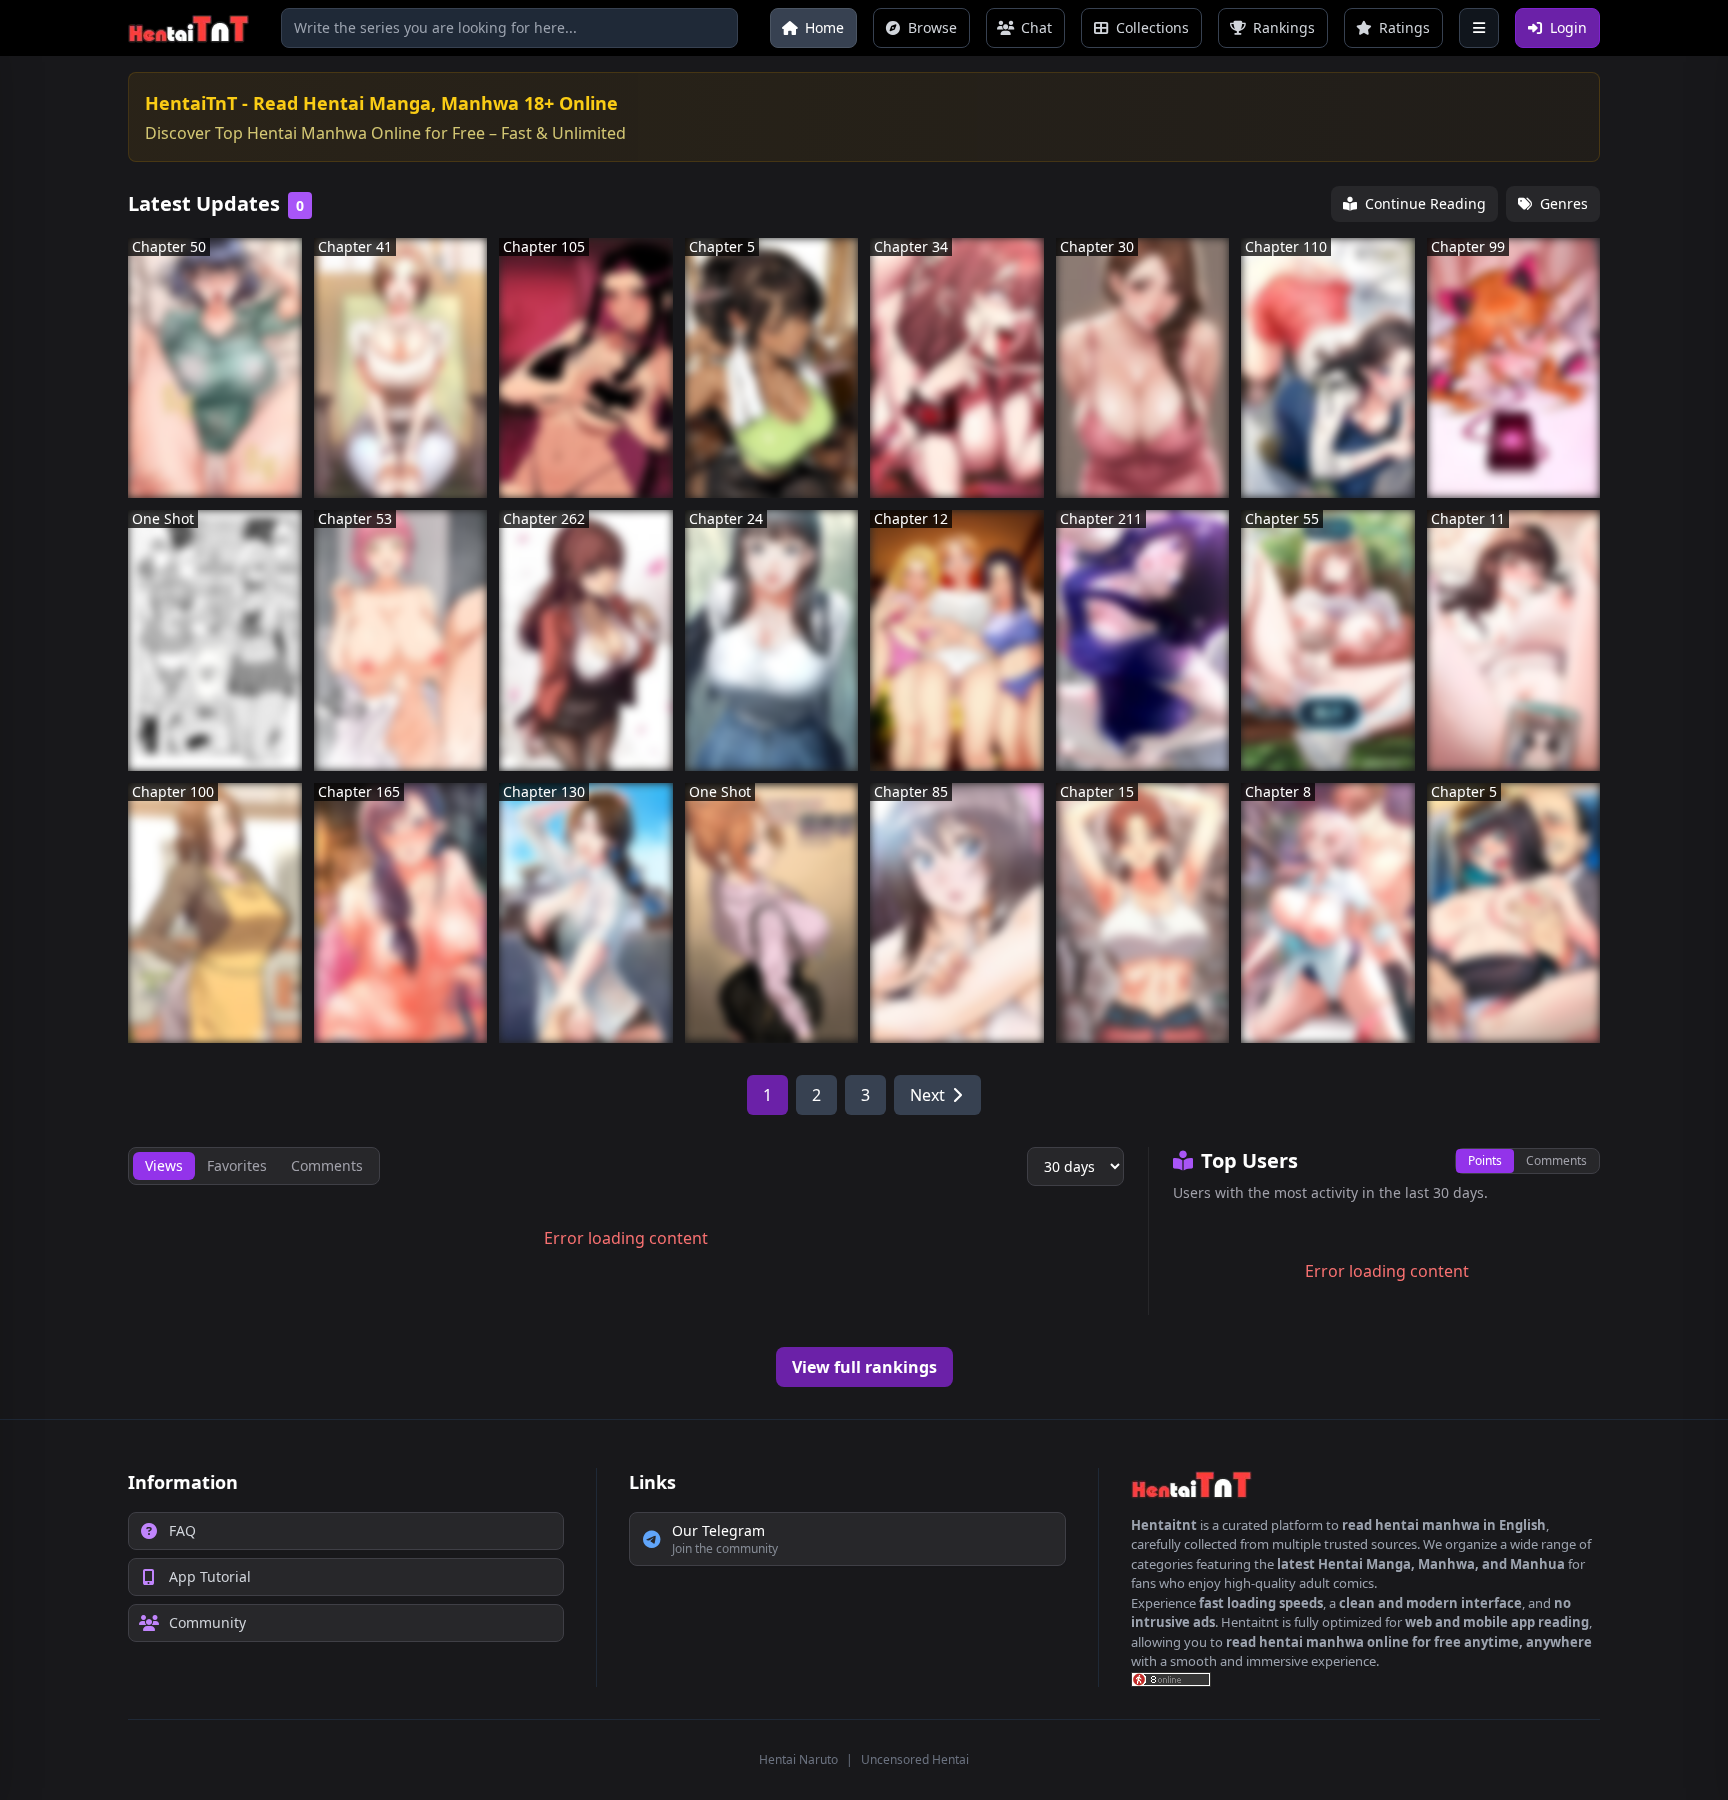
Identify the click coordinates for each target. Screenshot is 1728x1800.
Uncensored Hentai (915, 1759)
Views (164, 1165)
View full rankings (864, 1367)
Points (1485, 1160)
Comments (1556, 1160)
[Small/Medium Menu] (1479, 28)
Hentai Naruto (798, 1759)
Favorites (237, 1165)
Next (927, 1095)
